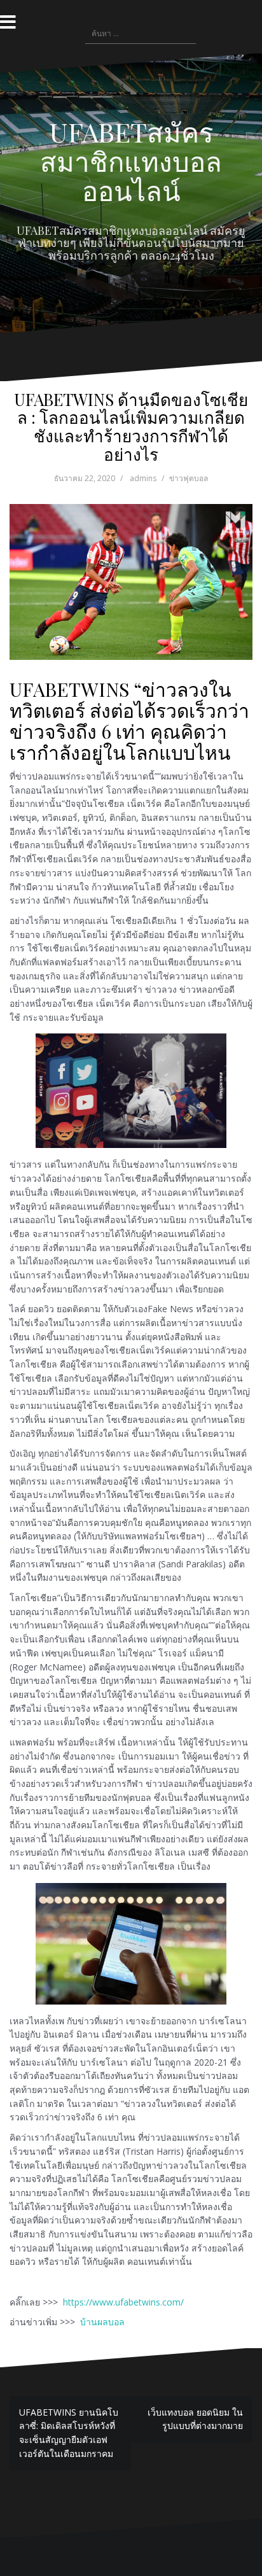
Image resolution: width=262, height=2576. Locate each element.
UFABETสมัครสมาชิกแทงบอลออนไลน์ (131, 161)
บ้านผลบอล (102, 2322)
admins (143, 478)
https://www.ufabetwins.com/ (122, 2302)
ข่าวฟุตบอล (189, 478)
